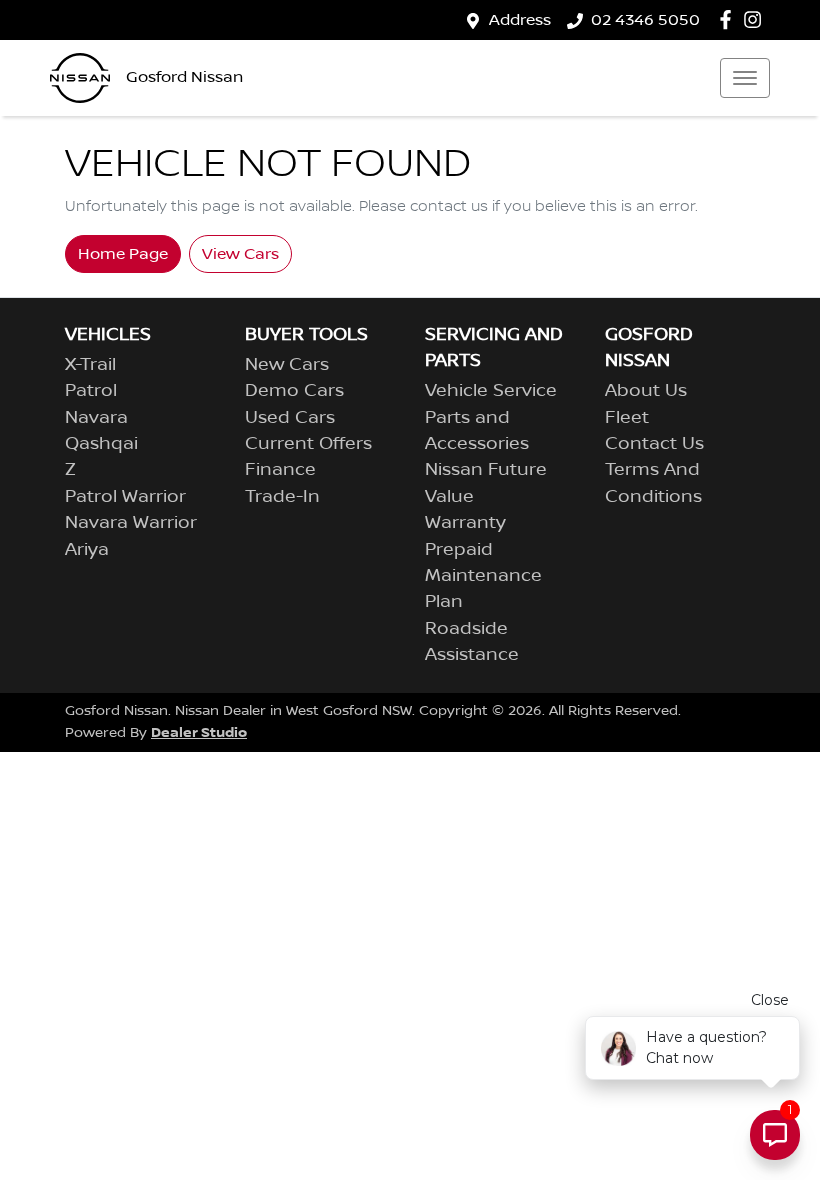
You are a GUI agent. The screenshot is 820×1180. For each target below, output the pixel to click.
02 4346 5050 (645, 20)
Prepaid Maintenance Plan (483, 576)
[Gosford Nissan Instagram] (756, 19)
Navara (96, 418)
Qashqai (101, 444)
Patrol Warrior (125, 497)
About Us (646, 391)
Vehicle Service (491, 391)
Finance (280, 470)
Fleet (627, 418)
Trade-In (282, 497)
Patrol (91, 391)
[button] (745, 78)
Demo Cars (294, 391)
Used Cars (290, 418)
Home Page (123, 254)
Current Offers (308, 444)
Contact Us (654, 444)
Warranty (465, 523)
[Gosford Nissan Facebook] (729, 19)
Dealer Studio (199, 732)
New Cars (287, 365)
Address (520, 20)
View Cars (240, 254)
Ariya (87, 550)
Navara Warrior (131, 523)
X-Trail (90, 365)
